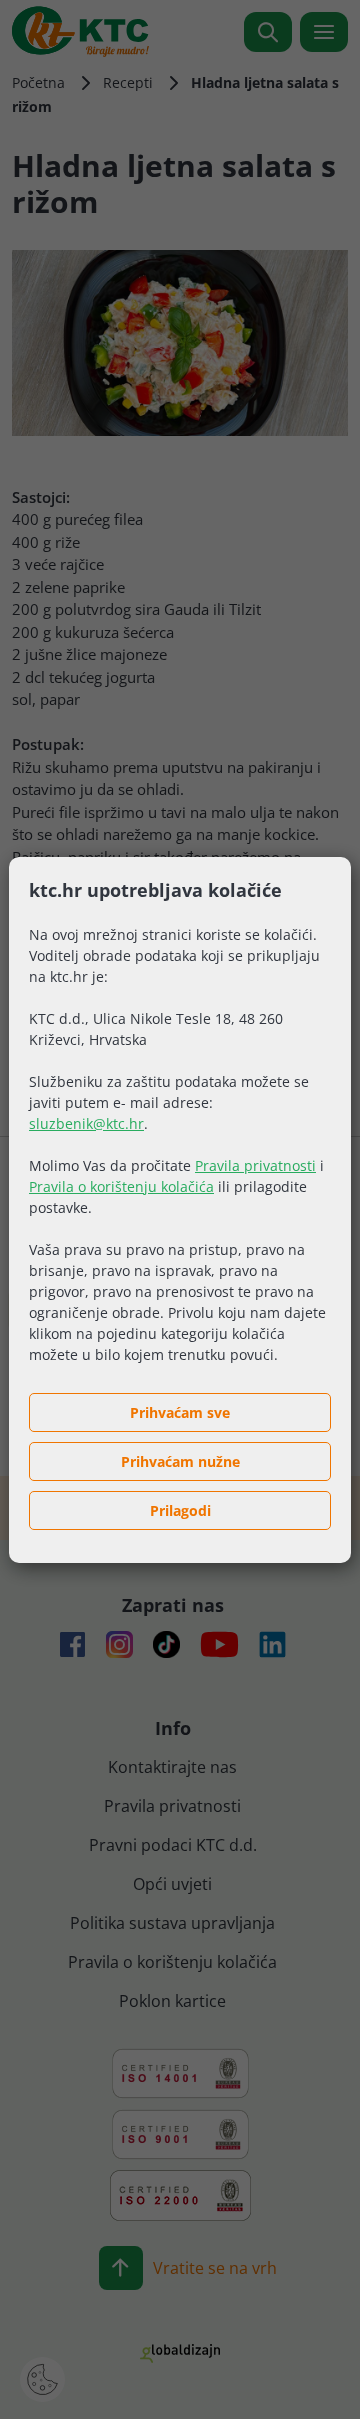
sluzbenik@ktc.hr (86, 1123)
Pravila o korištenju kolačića (121, 1186)
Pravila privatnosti (255, 1165)
